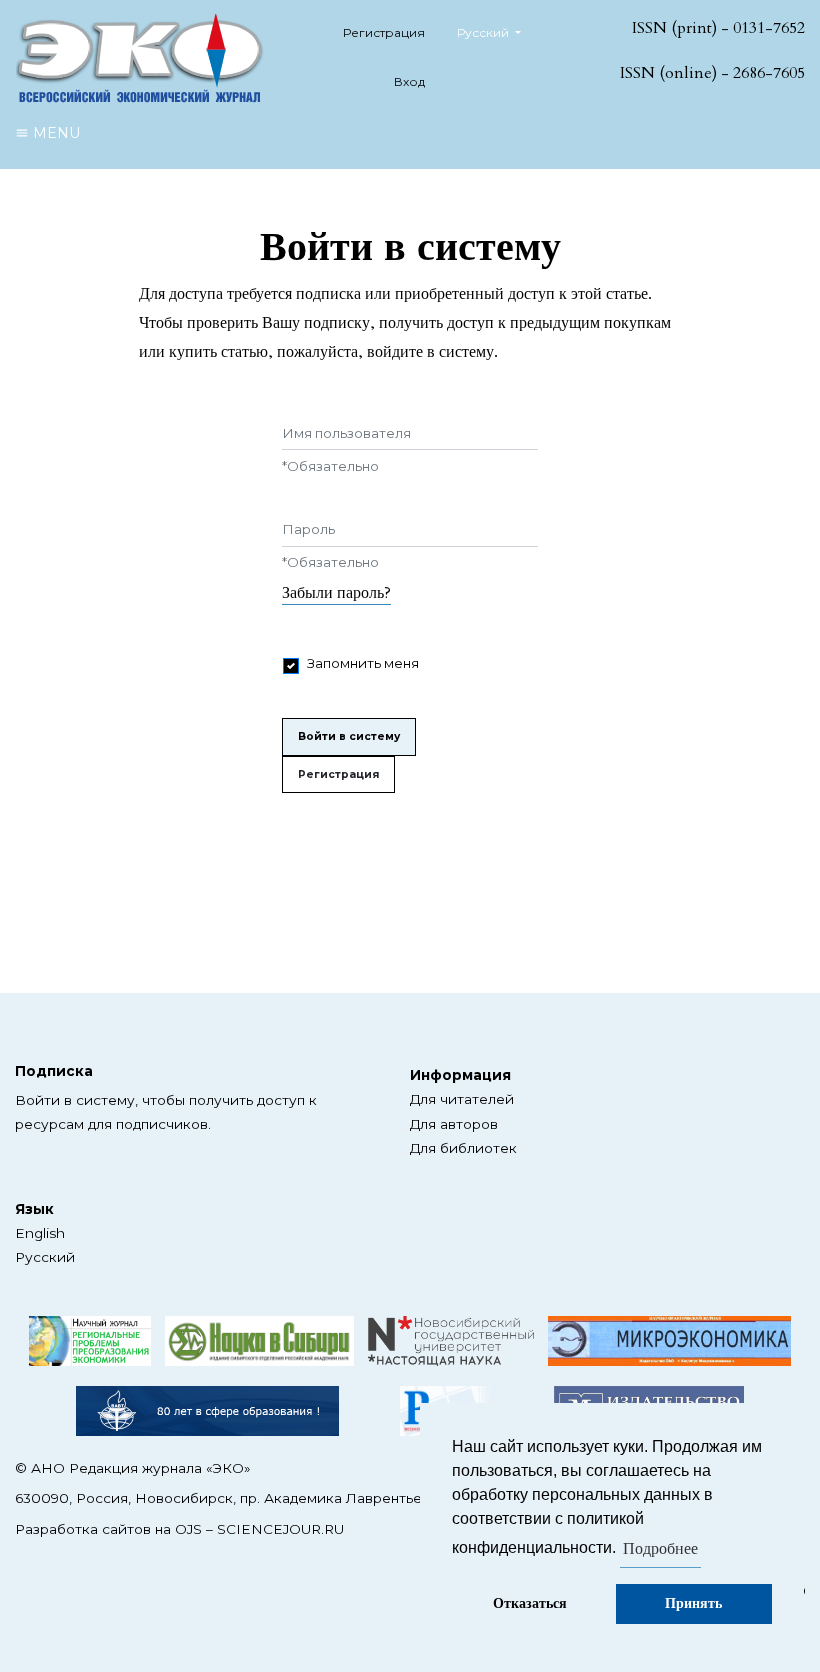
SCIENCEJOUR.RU (280, 1529)
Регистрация (384, 32)
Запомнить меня (363, 663)
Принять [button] (693, 1603)
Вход (409, 81)
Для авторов (454, 1124)
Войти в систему (349, 736)
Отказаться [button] (530, 1603)
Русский (45, 1257)
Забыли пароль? (336, 593)
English (40, 1233)
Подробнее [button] (660, 1549)
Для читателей (462, 1099)
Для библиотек (463, 1148)
